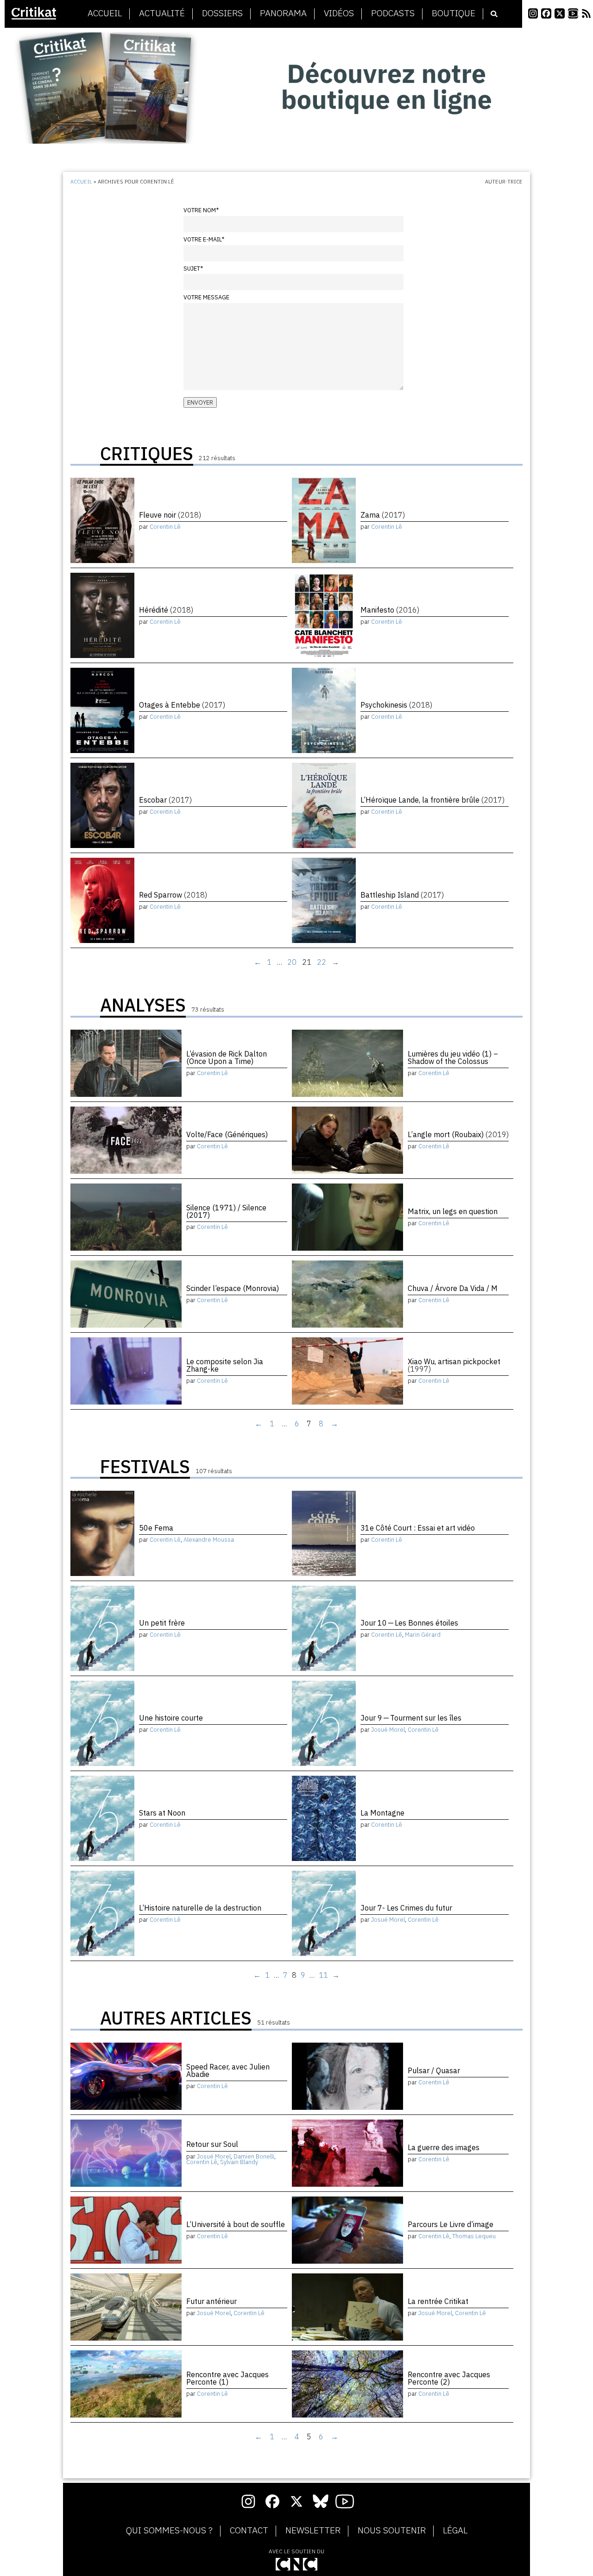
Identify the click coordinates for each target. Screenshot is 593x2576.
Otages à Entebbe (182, 705)
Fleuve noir (170, 515)
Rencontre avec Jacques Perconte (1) (227, 2378)
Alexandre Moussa (209, 1540)
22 (322, 962)
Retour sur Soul (212, 2144)
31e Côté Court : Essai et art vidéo (418, 1528)
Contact (249, 2531)
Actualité (162, 13)
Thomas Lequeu (474, 2236)
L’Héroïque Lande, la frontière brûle (432, 800)
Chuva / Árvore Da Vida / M (453, 1288)
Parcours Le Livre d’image (451, 2224)
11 (323, 1975)
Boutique (454, 13)
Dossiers (222, 13)
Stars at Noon (162, 1813)
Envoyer (200, 402)
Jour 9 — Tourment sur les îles (411, 1718)
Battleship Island (402, 895)
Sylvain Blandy (239, 2162)
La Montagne (382, 1813)
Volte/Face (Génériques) (227, 1134)
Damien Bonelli (254, 2156)
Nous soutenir (392, 2531)
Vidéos (339, 13)
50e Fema (156, 1528)
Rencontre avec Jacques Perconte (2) (449, 2378)
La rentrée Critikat (438, 2301)
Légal (455, 2531)
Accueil (105, 13)
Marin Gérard (423, 1635)
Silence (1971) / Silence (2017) (226, 1211)
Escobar (165, 800)
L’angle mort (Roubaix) (458, 1134)
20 (292, 962)
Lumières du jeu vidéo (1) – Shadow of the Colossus (453, 1057)
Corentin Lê (165, 527)
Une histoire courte (171, 1718)
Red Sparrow (173, 895)
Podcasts (393, 13)
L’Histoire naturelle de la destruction (200, 1908)
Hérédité (166, 610)
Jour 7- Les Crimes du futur (406, 1908)
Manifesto (390, 610)
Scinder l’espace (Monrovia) (233, 1288)
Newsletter (313, 2531)
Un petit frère (162, 1623)
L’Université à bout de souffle (236, 2224)
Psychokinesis (396, 705)
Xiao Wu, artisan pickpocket (454, 1365)
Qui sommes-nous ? (169, 2531)
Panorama (283, 13)
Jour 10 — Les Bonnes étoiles (409, 1623)
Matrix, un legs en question (453, 1211)
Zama (383, 515)
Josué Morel (388, 1730)
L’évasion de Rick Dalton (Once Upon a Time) (227, 1057)
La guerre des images (444, 2147)
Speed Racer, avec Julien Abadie (228, 2070)
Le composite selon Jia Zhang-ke (225, 1365)
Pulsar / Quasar (434, 2070)
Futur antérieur (211, 2301)
